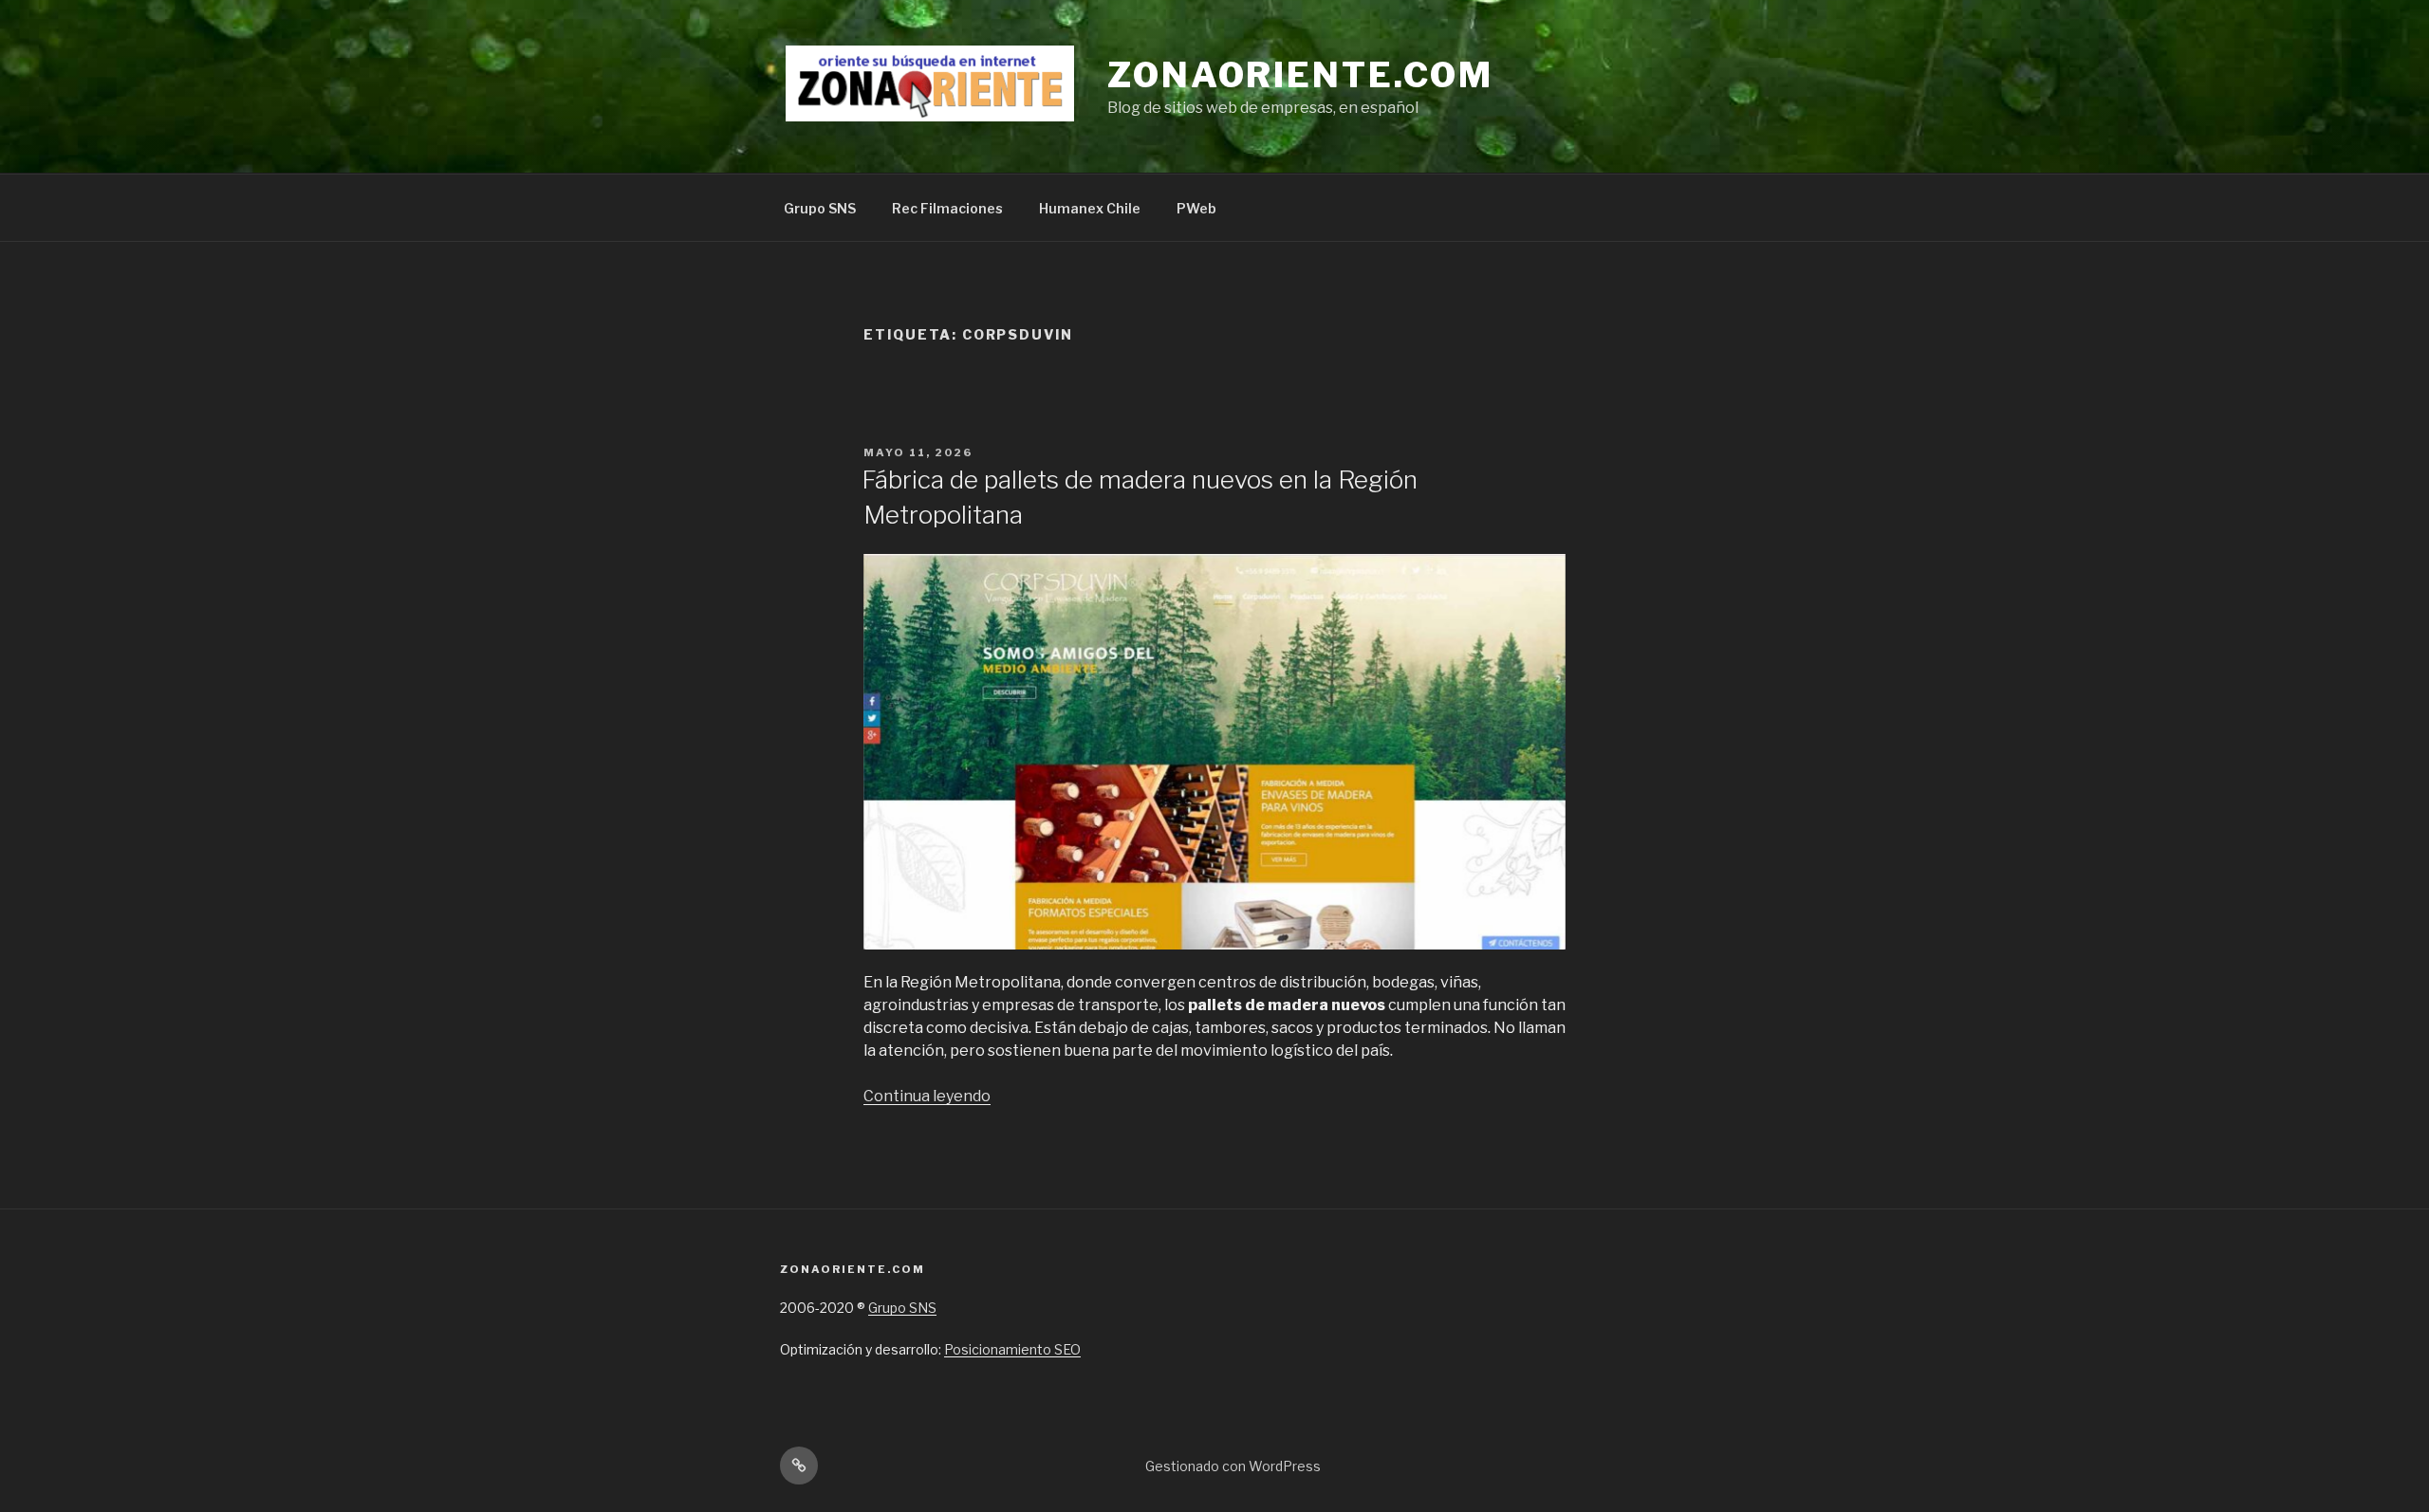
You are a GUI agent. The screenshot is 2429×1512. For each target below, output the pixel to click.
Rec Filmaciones (947, 208)
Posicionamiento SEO (1012, 1349)
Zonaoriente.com (1300, 75)
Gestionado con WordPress (1233, 1466)
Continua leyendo (927, 1096)
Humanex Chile (1090, 208)
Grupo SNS (820, 208)
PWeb (1196, 208)
